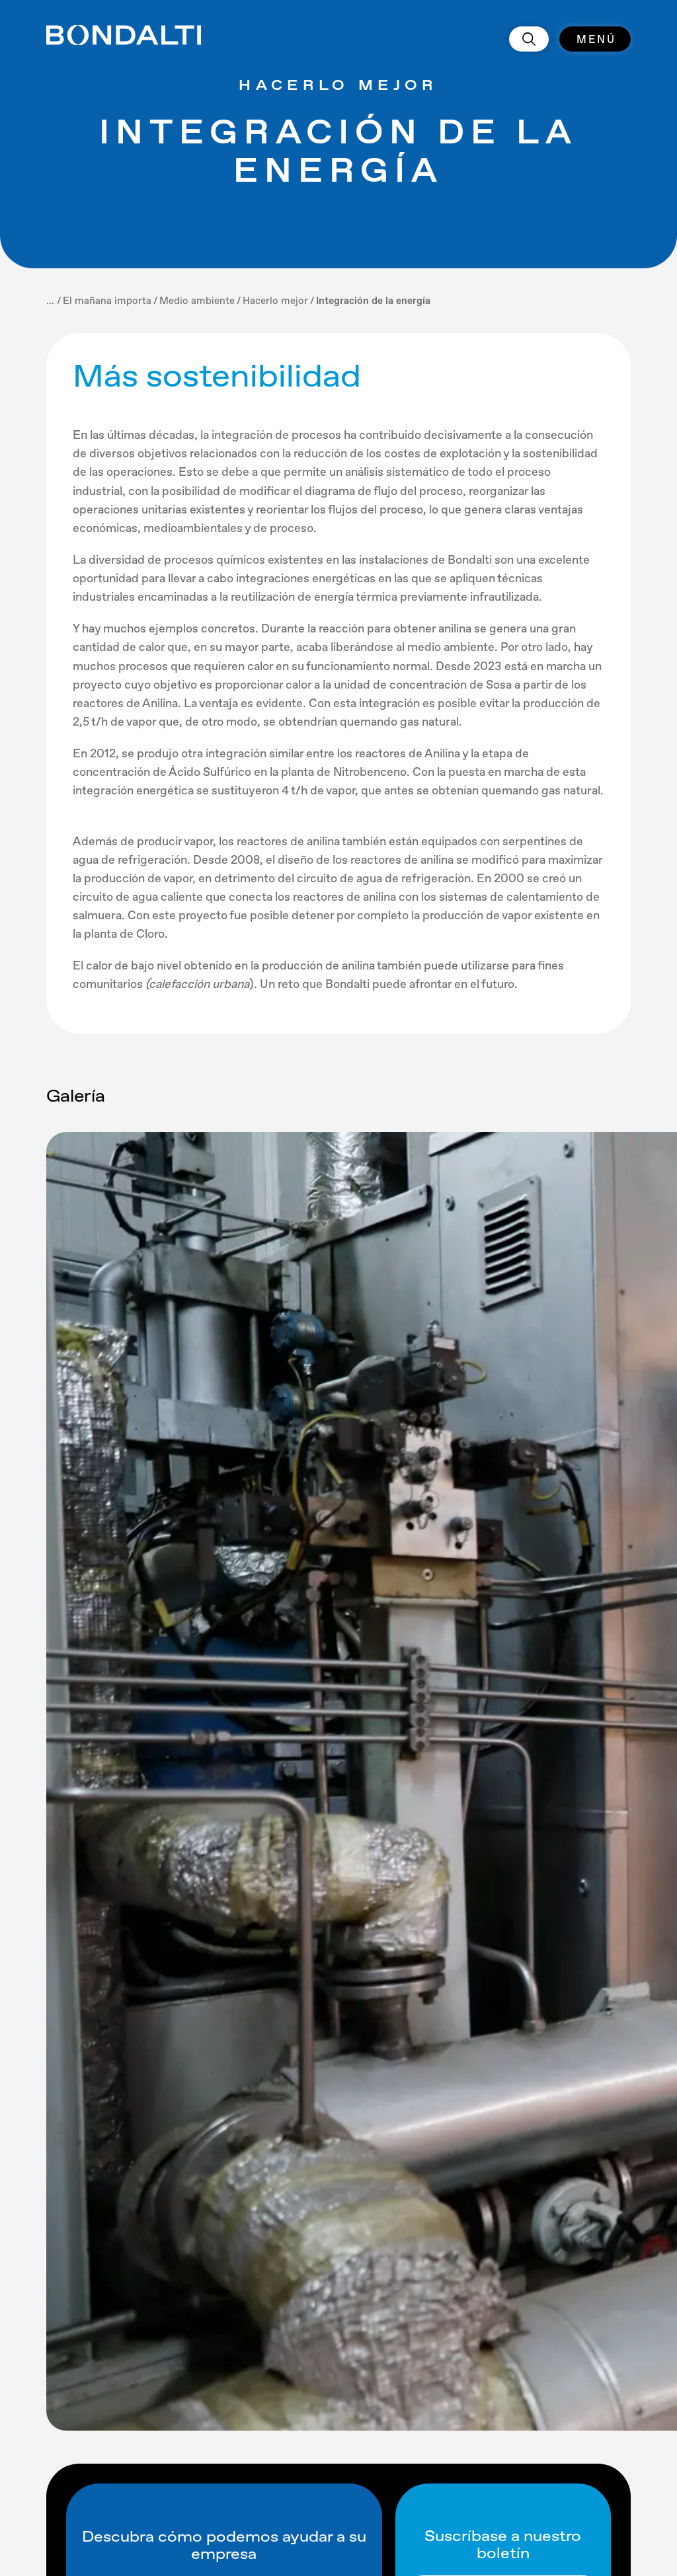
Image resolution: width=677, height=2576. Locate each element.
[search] (529, 39)
